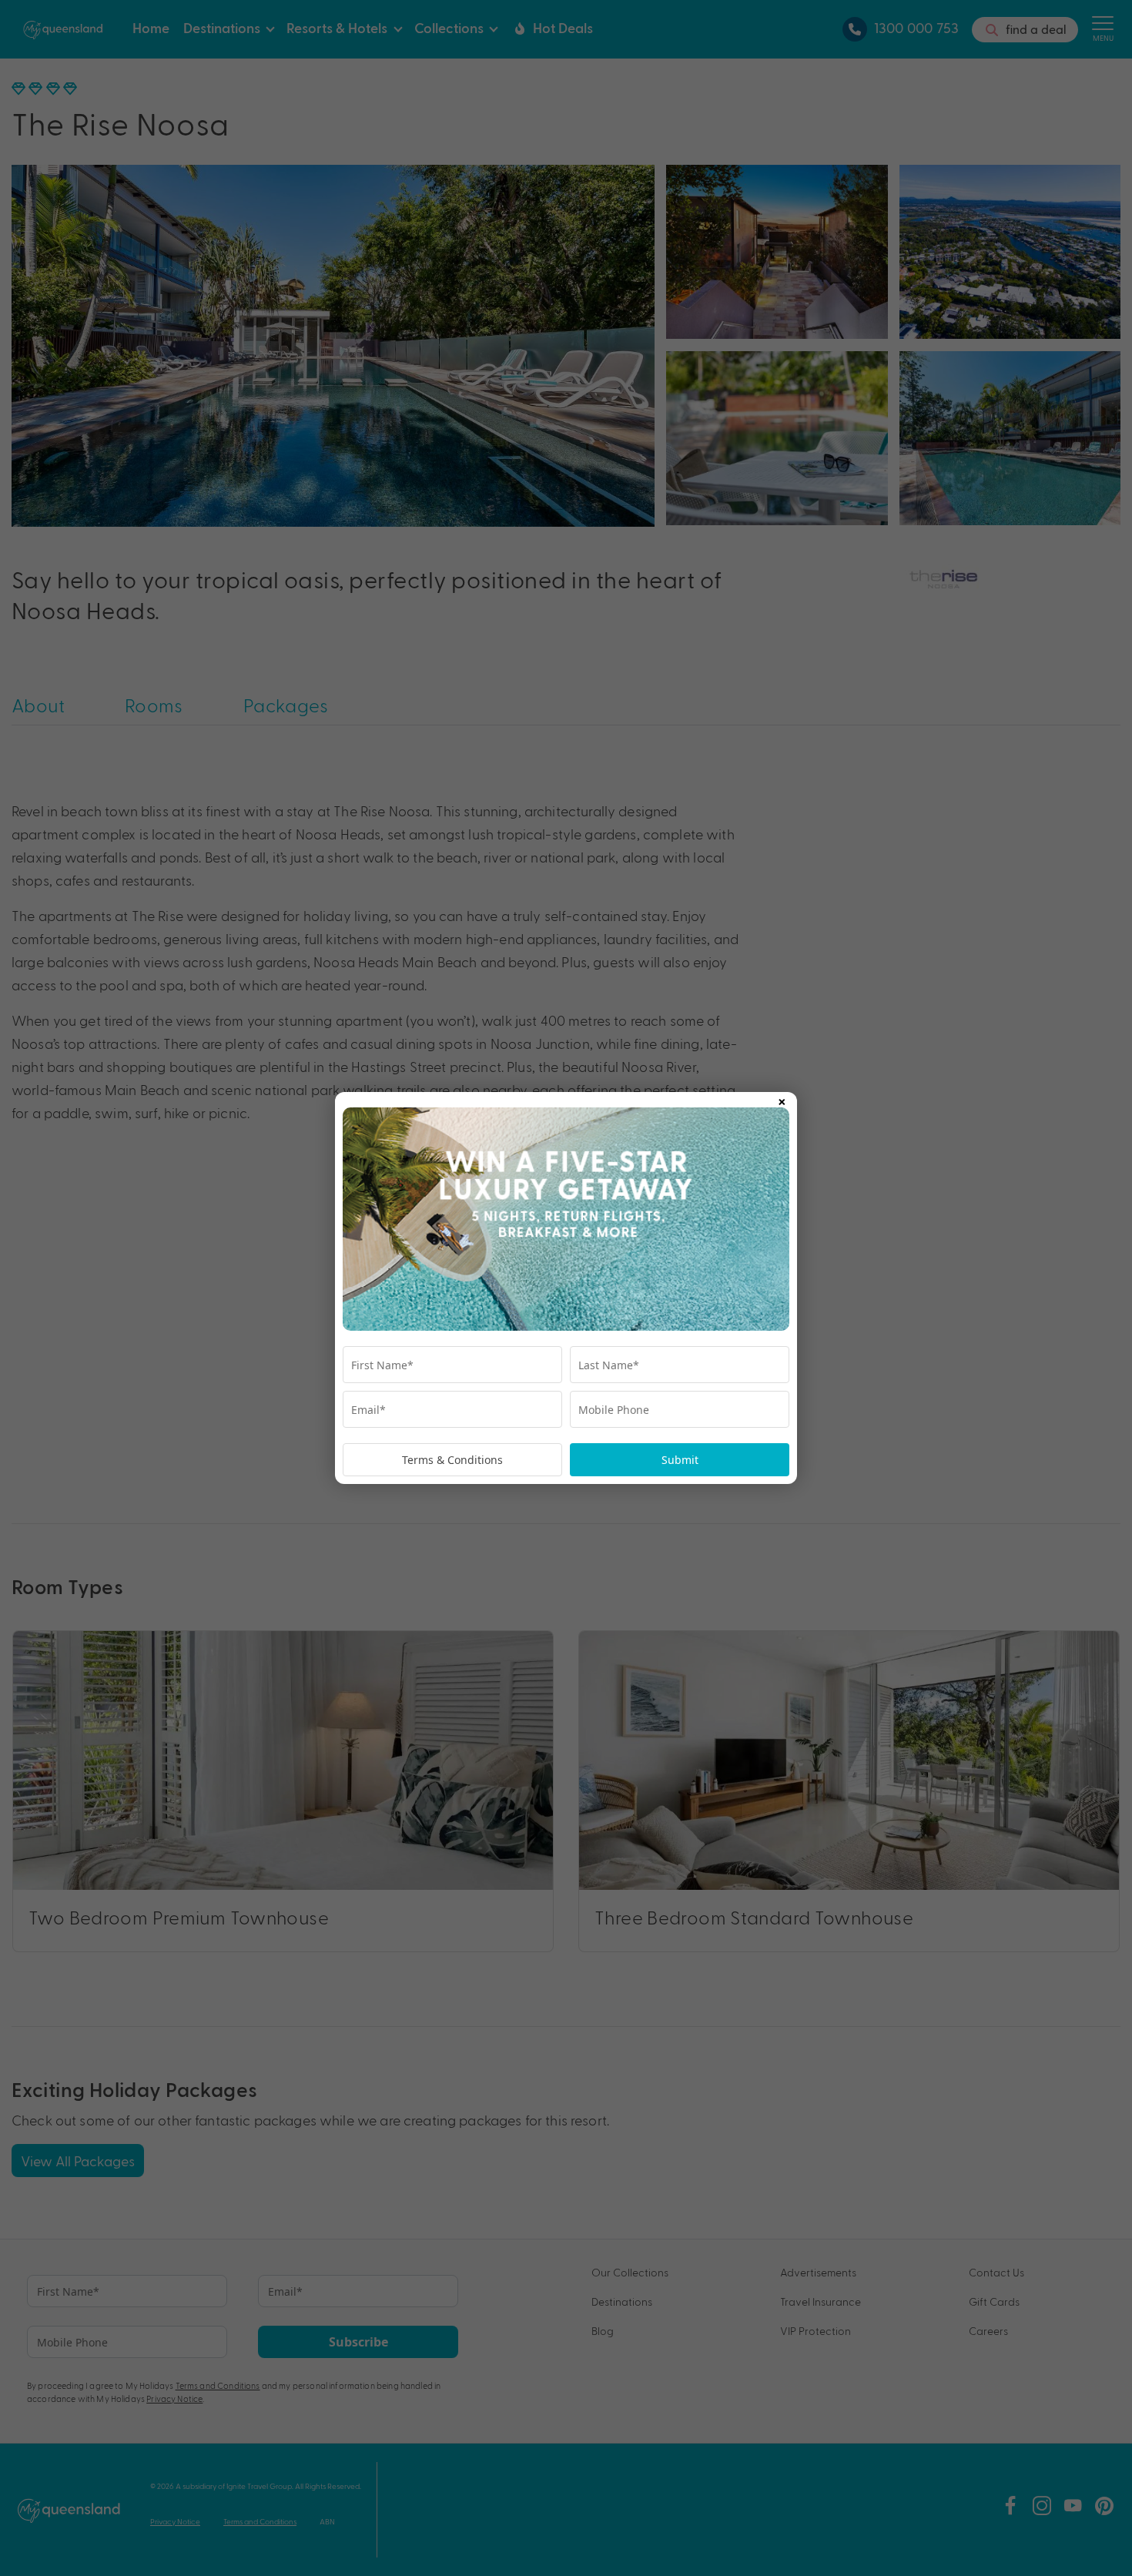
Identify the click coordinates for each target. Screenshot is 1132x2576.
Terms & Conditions (452, 1460)
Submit (680, 1460)
